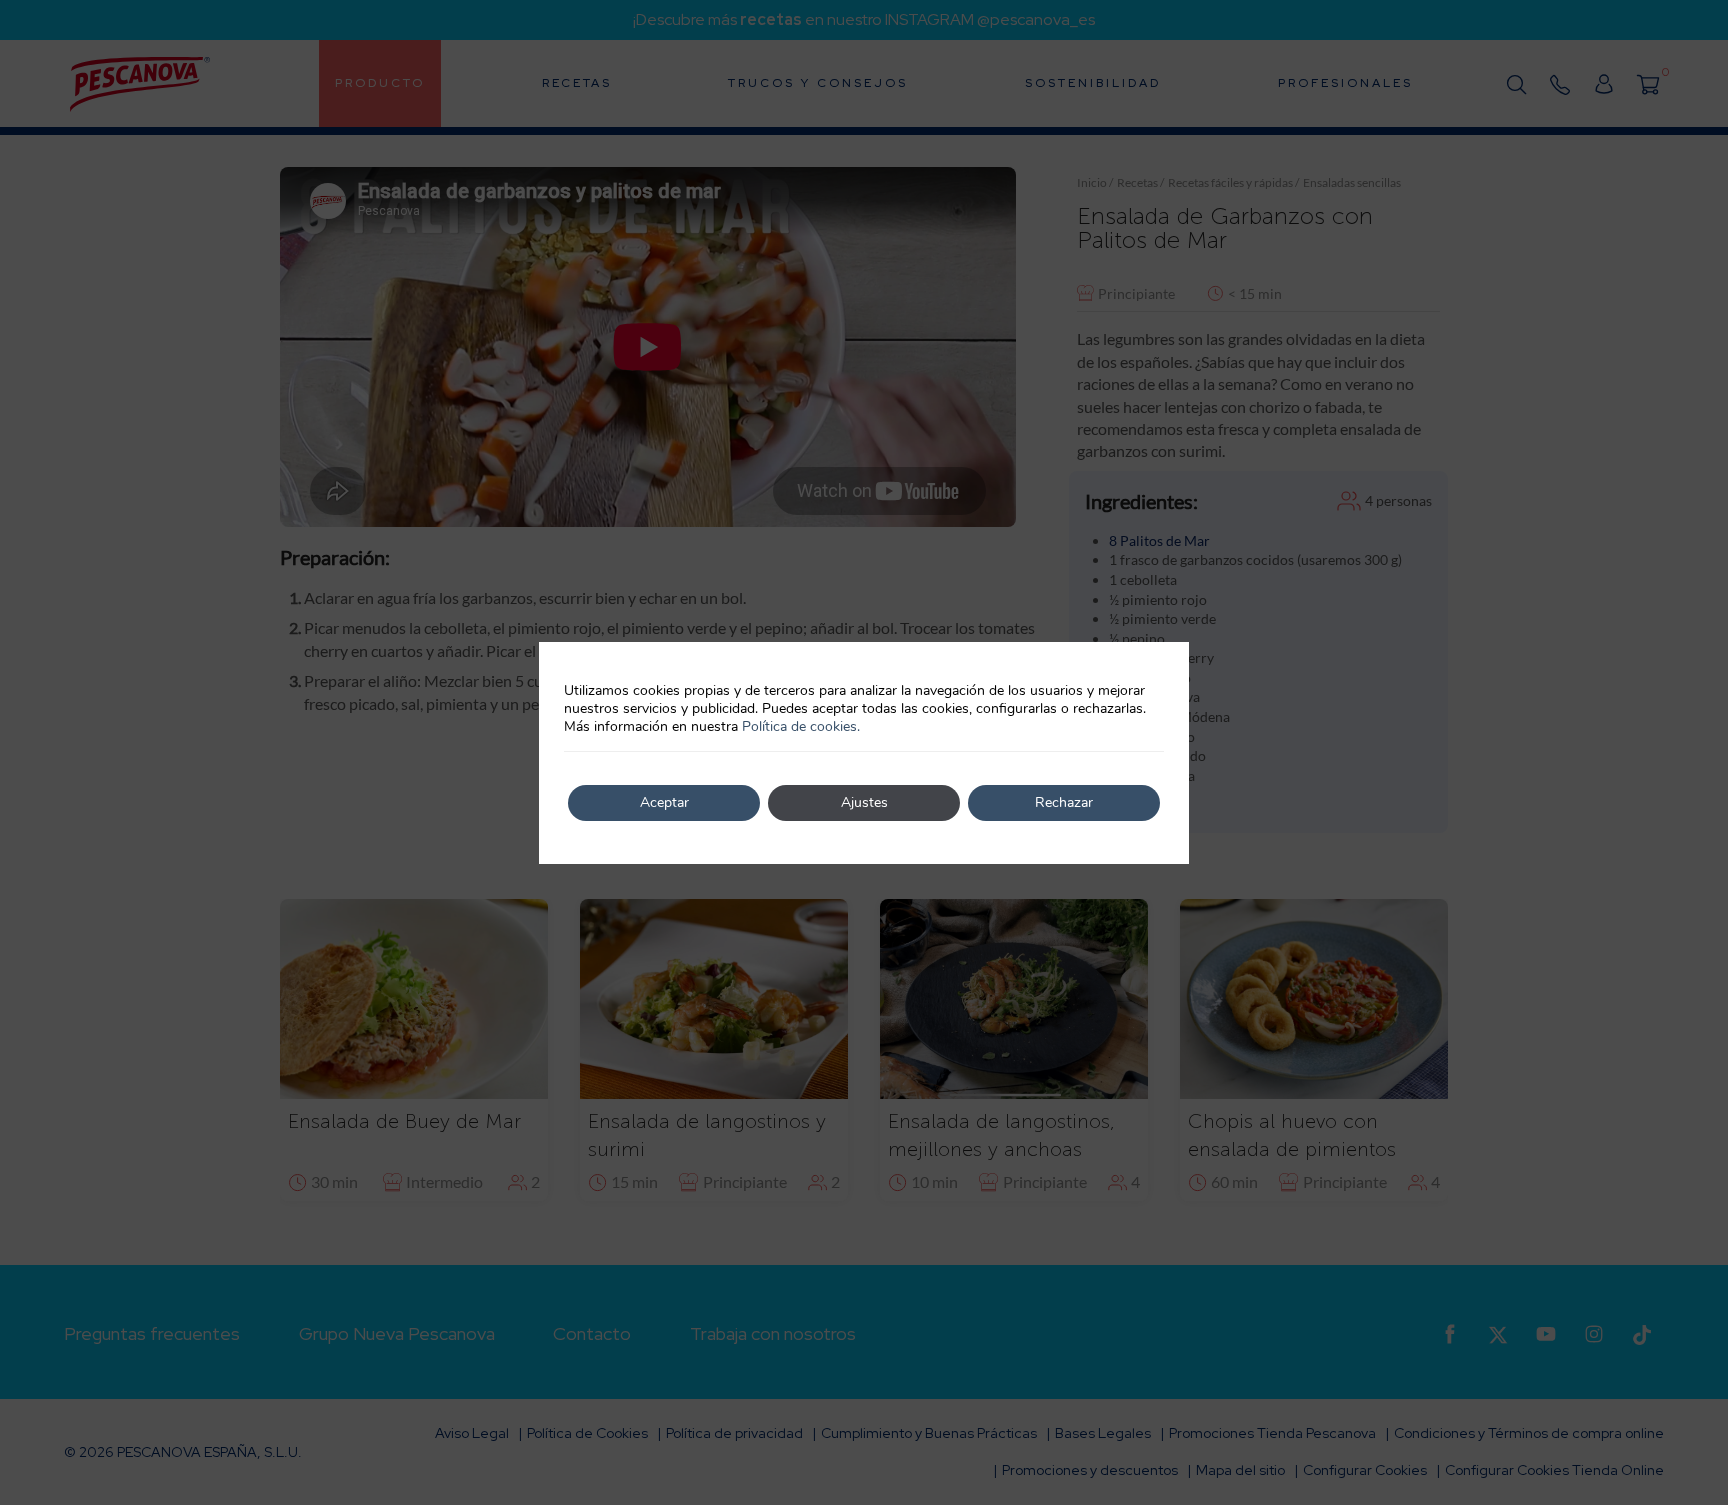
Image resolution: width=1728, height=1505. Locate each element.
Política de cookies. (801, 726)
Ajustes (864, 802)
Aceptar (664, 802)
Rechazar (1064, 802)
